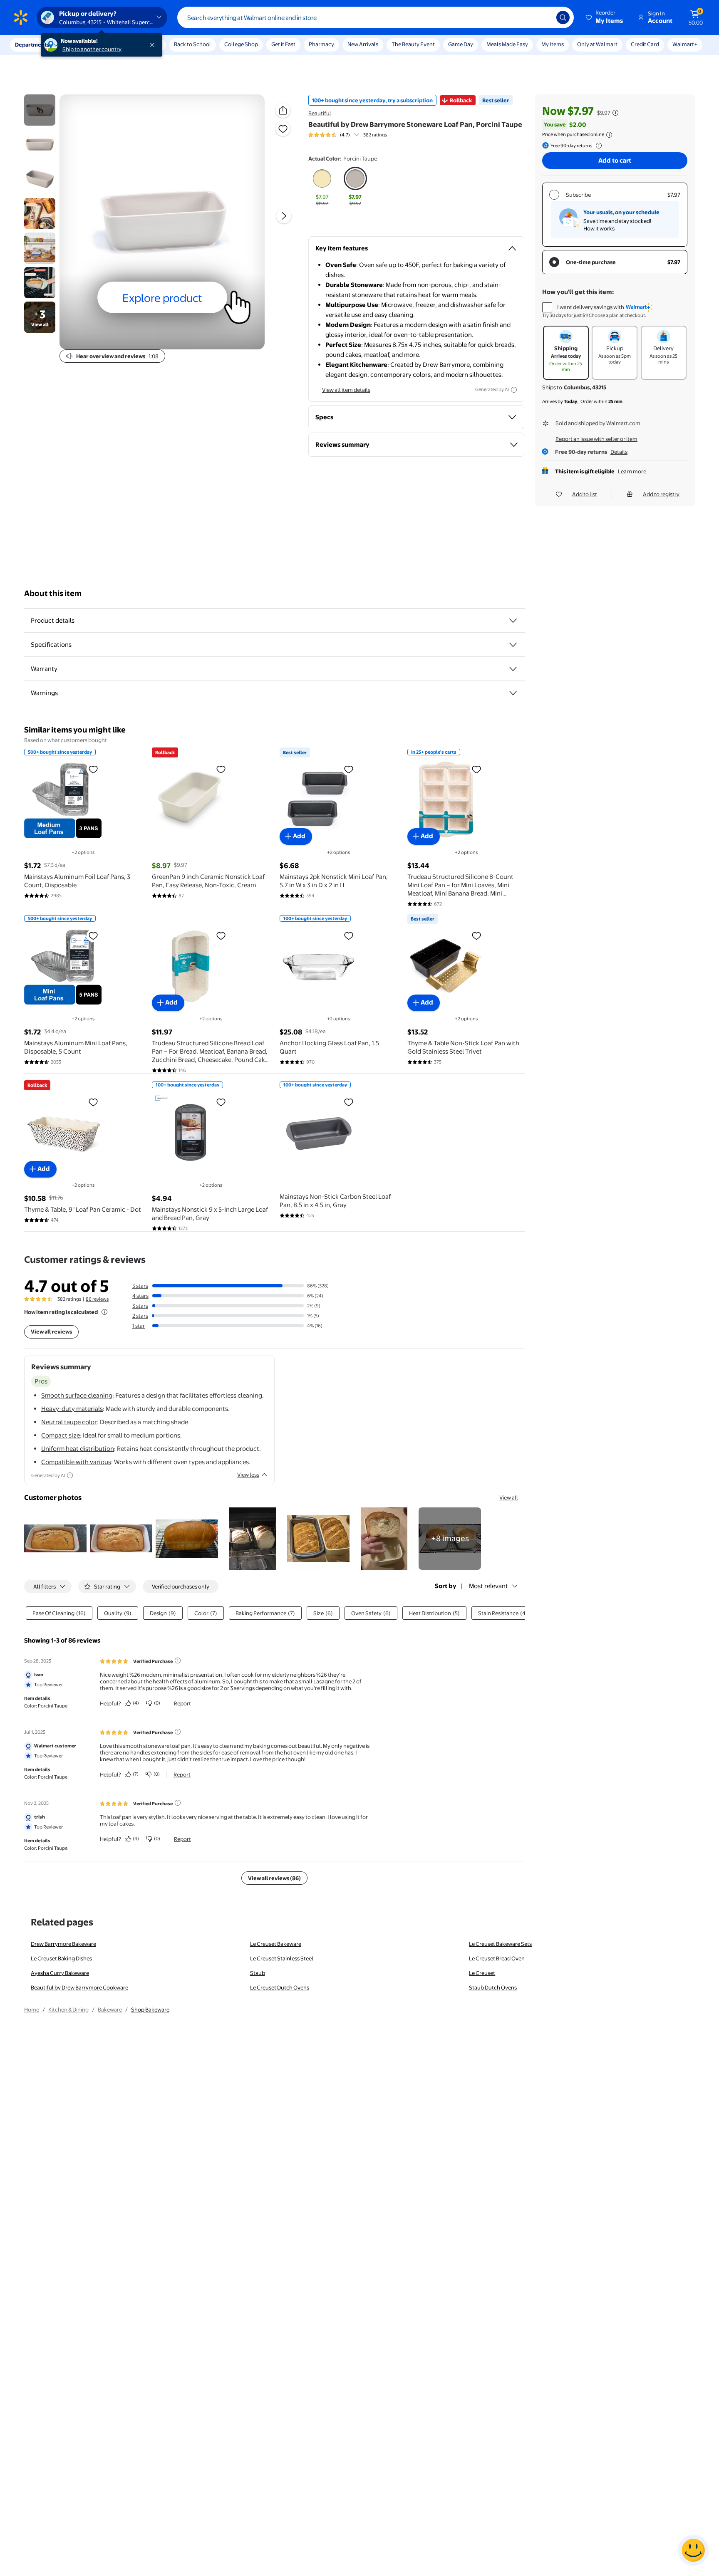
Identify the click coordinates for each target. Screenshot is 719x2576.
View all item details (346, 390)
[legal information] (609, 135)
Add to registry (661, 494)
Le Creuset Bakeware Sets (500, 1944)
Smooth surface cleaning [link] (77, 1395)
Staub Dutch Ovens (493, 1987)
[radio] (322, 187)
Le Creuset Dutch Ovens (280, 1987)
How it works (599, 228)
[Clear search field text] (544, 17)
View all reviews (51, 1331)
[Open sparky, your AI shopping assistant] (693, 2550)
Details (619, 452)
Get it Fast (283, 44)
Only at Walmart (597, 44)
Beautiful (320, 113)
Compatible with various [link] (76, 1462)
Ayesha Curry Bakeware (60, 1973)
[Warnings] (513, 693)
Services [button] (84, 45)
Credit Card (645, 44)
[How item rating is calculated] (104, 1312)
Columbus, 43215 (585, 387)
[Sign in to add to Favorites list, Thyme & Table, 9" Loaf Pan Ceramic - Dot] (93, 1102)
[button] (605, 17)
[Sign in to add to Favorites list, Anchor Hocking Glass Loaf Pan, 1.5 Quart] (349, 935)
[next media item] (284, 216)
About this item (53, 593)
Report (182, 1703)
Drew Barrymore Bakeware (63, 1944)
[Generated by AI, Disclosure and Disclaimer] (514, 390)
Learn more (632, 471)
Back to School (192, 44)
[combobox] (376, 17)
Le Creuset (482, 1973)
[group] (348, 135)
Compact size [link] (61, 1435)
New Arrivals (363, 44)
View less (248, 1475)
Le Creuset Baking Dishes (61, 1958)
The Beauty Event (413, 44)
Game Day (461, 44)
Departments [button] (32, 45)
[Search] (563, 17)
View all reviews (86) (274, 1878)
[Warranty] (513, 669)
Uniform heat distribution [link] (78, 1449)
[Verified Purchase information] (178, 1660)
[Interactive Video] (40, 110)
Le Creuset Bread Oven (497, 1958)
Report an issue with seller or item (596, 439)
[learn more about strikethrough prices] (615, 113)
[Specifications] (513, 645)
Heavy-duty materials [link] (72, 1409)
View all (509, 1497)
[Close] (154, 45)
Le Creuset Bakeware (276, 1944)
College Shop (241, 44)
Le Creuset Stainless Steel (282, 1958)
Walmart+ (685, 44)
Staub (258, 1973)
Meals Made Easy (507, 44)
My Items (553, 44)
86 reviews (97, 1299)
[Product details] (513, 621)
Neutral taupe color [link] (69, 1422)
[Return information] (597, 146)
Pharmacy (321, 44)
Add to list (585, 494)
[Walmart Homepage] (21, 17)
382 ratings (375, 135)
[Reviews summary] (357, 135)
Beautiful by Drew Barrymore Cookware (79, 1987)
